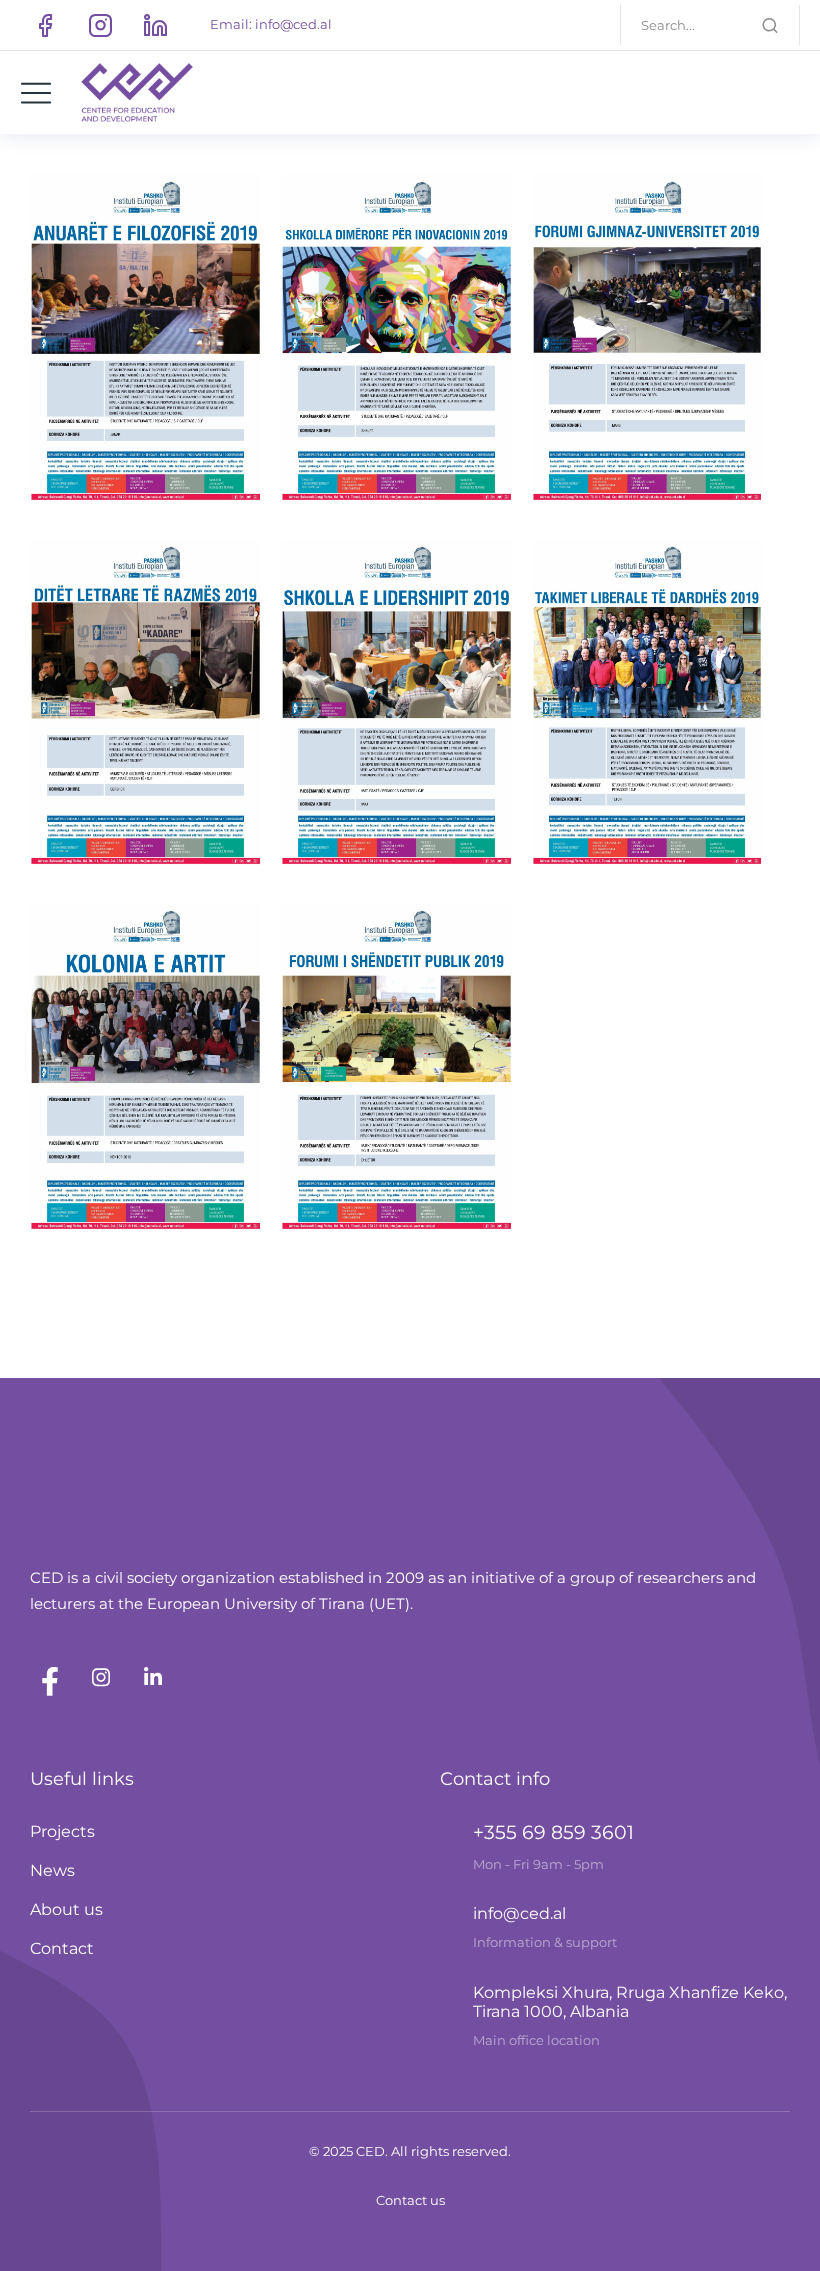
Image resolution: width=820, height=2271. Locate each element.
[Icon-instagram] (100, 25)
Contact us (410, 2200)
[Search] (770, 25)
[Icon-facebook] (45, 25)
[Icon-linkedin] (155, 25)
